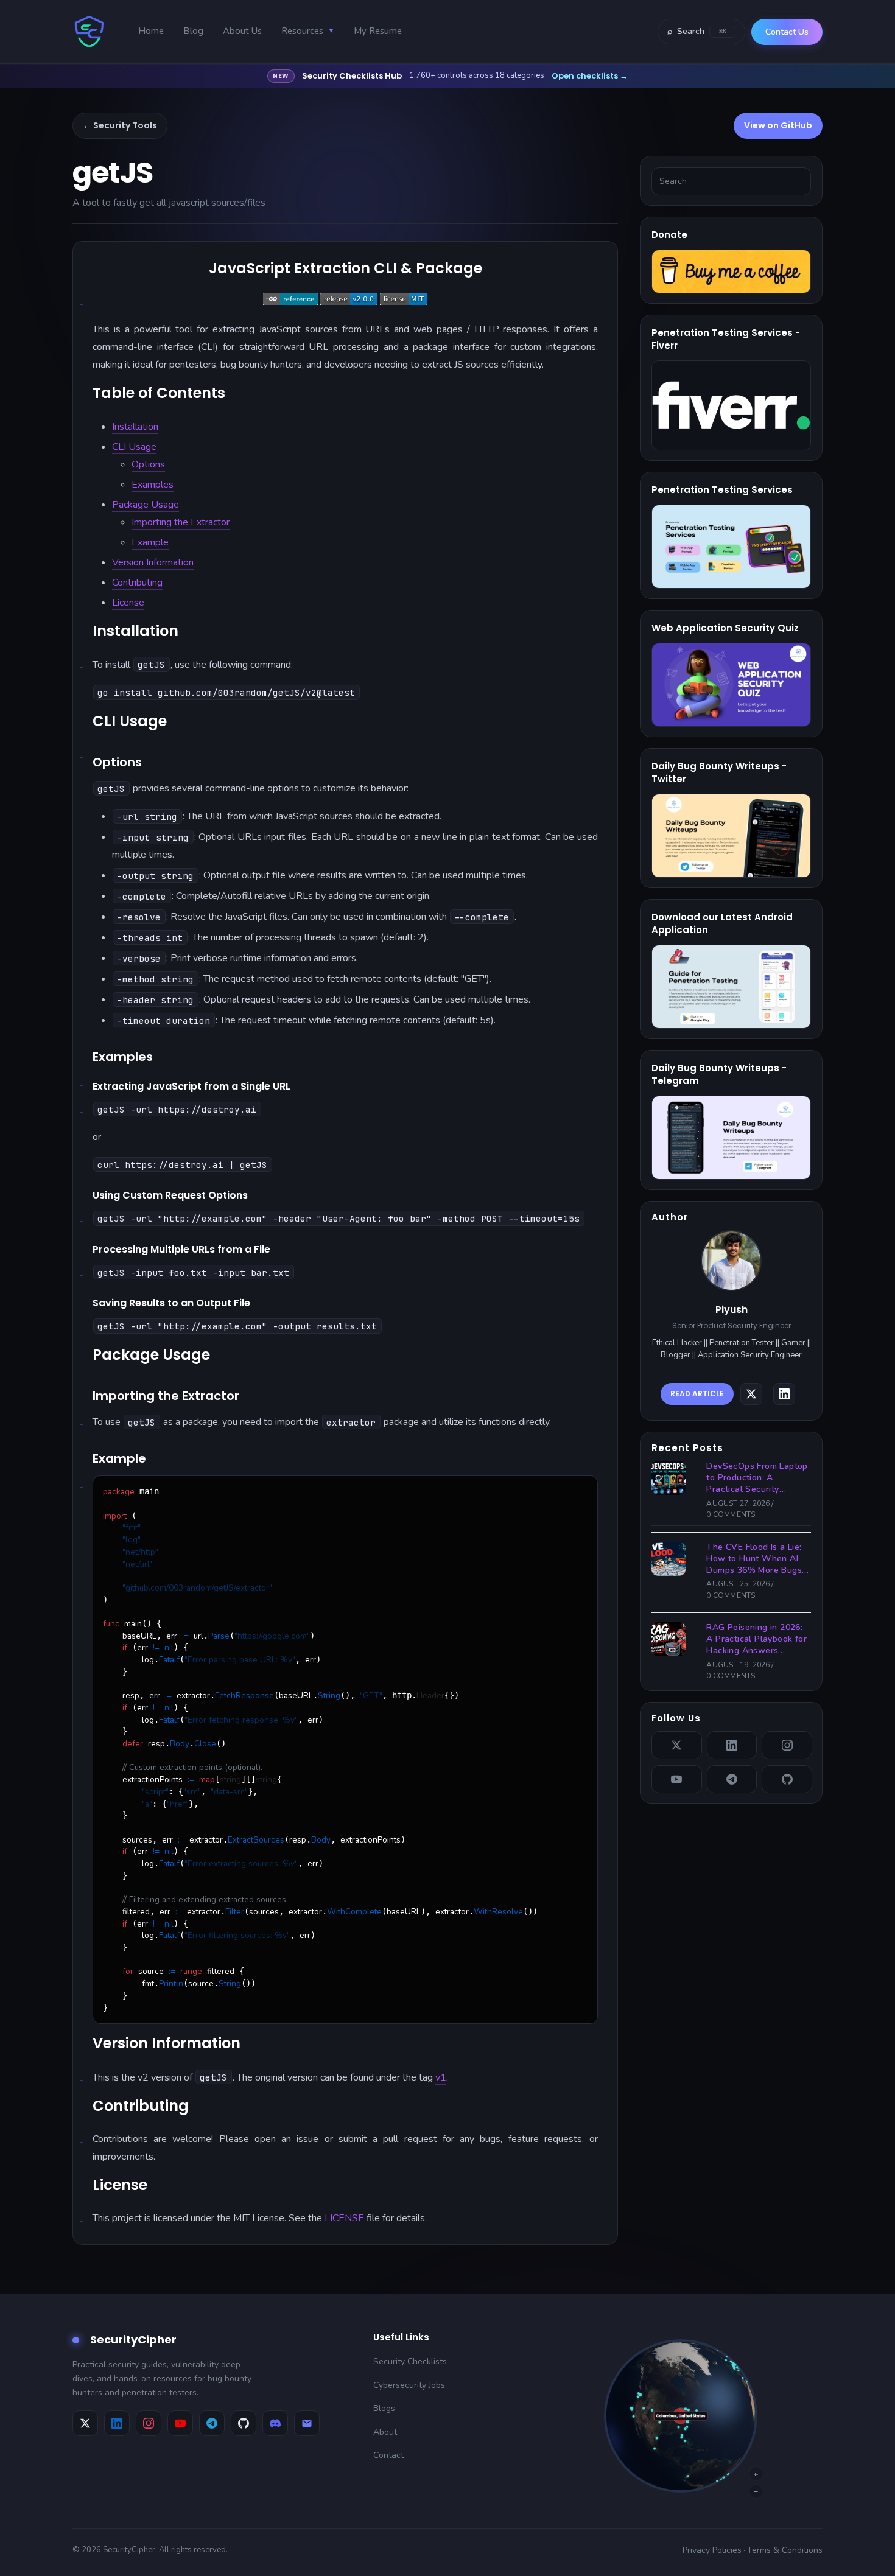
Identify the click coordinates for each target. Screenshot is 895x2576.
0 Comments (731, 1514)
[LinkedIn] (732, 1745)
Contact (388, 2455)
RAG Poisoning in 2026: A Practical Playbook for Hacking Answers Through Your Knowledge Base (756, 1640)
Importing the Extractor (181, 522)
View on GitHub (778, 125)
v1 (441, 2077)
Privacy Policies (712, 2550)
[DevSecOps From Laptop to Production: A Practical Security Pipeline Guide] (672, 1478)
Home (151, 31)
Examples (153, 485)
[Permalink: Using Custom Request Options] (82, 1216)
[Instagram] (787, 1745)
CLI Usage (134, 447)
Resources (308, 31)
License (128, 603)
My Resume (378, 31)
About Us (242, 31)
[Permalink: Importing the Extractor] (82, 1419)
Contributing (137, 583)
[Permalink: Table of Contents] (82, 424)
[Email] (307, 2423)
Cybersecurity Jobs (409, 2385)
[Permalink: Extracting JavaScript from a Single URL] (82, 1107)
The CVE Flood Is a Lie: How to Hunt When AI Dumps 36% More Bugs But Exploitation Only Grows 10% (754, 1559)
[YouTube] (677, 1779)
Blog (193, 31)
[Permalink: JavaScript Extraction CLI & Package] (82, 299)
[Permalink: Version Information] (82, 2074)
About (385, 2432)
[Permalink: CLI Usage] (82, 752)
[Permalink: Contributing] (82, 2137)
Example (150, 542)
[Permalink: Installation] (82, 662)
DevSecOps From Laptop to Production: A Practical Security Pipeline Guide (757, 1478)
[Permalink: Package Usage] (82, 1385)
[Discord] (275, 2423)
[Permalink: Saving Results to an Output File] (82, 1323)
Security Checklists (410, 2361)
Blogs (384, 2408)
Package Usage (146, 505)
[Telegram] (732, 1779)
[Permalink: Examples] (82, 1080)
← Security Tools (120, 125)
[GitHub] (787, 1779)
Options (148, 464)
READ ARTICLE (697, 1394)
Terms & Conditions (785, 2550)
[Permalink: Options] (82, 785)
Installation (135, 427)
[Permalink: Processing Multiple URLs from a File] (82, 1270)
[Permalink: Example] (82, 1482)
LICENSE (344, 2218)
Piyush (732, 1310)
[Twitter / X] (677, 1745)
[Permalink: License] (82, 2216)
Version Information (153, 562)
